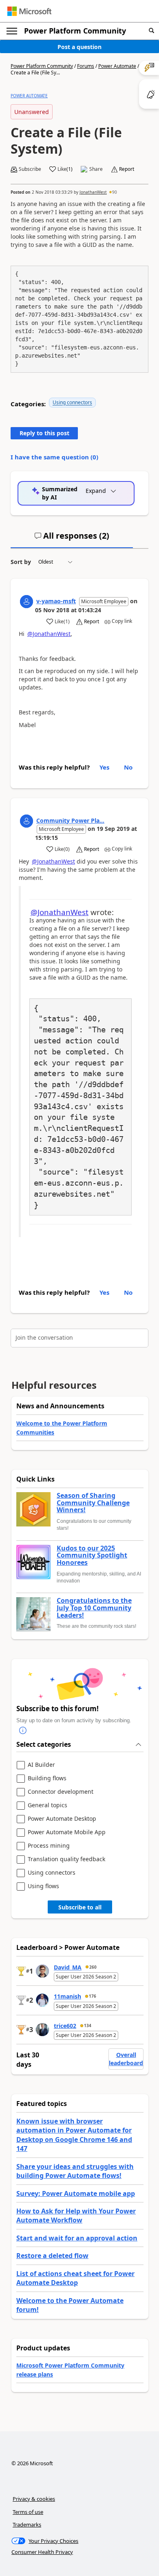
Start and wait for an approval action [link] (77, 2238)
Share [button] (96, 169)
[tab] (72, 539)
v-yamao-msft (56, 601)
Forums (86, 66)
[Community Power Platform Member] (26, 821)
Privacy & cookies (34, 2499)
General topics (47, 1805)
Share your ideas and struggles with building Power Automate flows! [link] (75, 2171)
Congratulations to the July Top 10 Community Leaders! (94, 1608)
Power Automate (117, 66)
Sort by (21, 562)
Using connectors (72, 402)
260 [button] (93, 1967)
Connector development (61, 1792)
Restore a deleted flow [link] (52, 2256)
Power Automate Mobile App (67, 1832)
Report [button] (127, 169)
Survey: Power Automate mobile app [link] (76, 2193)
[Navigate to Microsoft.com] (29, 11)
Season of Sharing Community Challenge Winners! (93, 1503)
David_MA (68, 1967)
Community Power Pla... (70, 820)
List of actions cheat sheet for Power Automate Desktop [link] (75, 2278)
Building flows (47, 1778)
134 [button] (88, 2025)
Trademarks (27, 2525)
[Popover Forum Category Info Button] (23, 1731)
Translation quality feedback (66, 1859)
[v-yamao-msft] (26, 602)
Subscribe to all (80, 1907)
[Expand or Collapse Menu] (12, 31)
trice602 (65, 2026)
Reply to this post (44, 433)
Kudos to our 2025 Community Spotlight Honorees (92, 1556)
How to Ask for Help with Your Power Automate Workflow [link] (76, 2216)
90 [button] (115, 192)
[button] (151, 31)
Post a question (79, 47)
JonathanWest (93, 192)
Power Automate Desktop (62, 1819)
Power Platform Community (75, 31)
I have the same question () (54, 457)
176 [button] (93, 1996)
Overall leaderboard (126, 2059)
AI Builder (41, 1765)
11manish (67, 1996)
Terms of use (28, 2512)
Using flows (43, 1886)
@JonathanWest (49, 634)
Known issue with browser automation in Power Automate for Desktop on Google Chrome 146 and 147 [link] (74, 2135)
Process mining (49, 1846)
